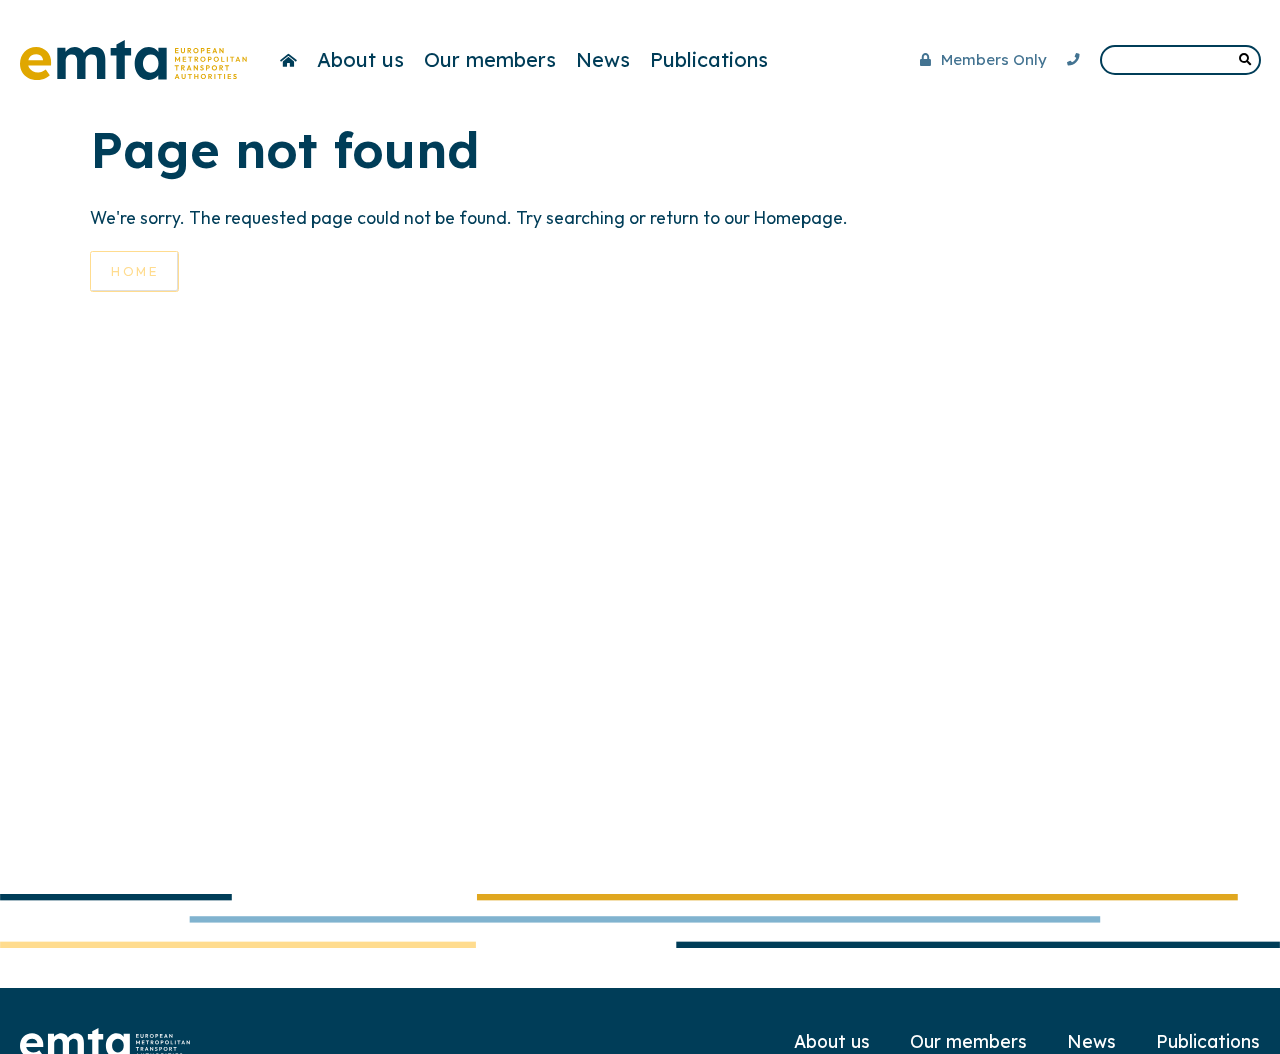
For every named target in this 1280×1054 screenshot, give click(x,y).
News (603, 59)
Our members (490, 59)
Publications (709, 59)
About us (360, 59)
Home (134, 271)
